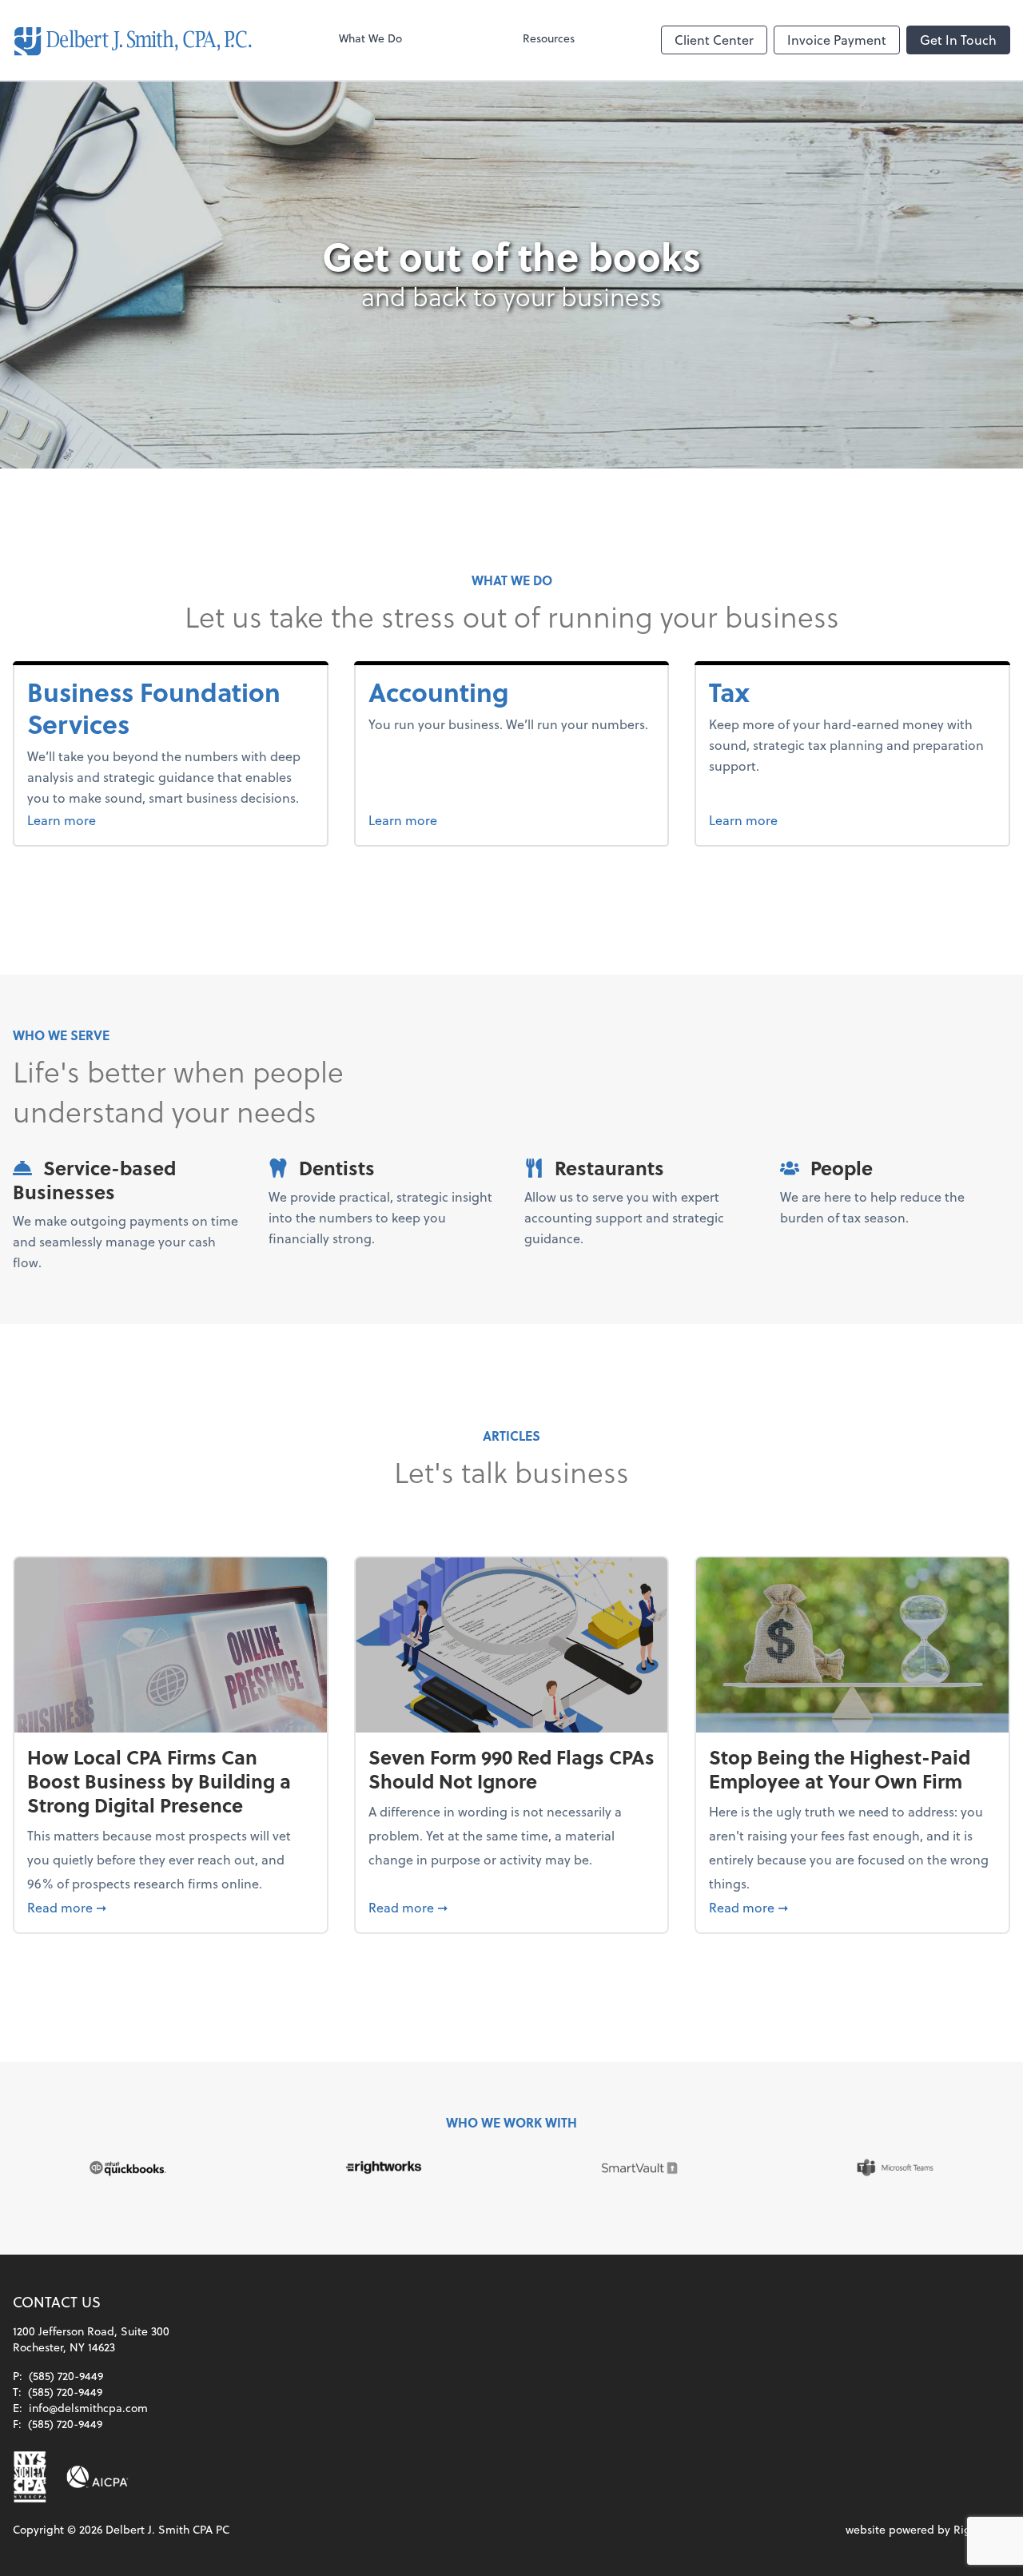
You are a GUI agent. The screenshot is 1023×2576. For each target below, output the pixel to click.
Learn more (102, 819)
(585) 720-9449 (66, 2376)
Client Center (714, 40)
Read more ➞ (171, 1907)
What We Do (370, 38)
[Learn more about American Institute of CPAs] (98, 2477)
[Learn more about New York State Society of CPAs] (30, 2477)
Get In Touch (958, 40)
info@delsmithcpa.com (88, 2408)
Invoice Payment (837, 40)
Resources (549, 38)
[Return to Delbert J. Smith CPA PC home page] (133, 40)
